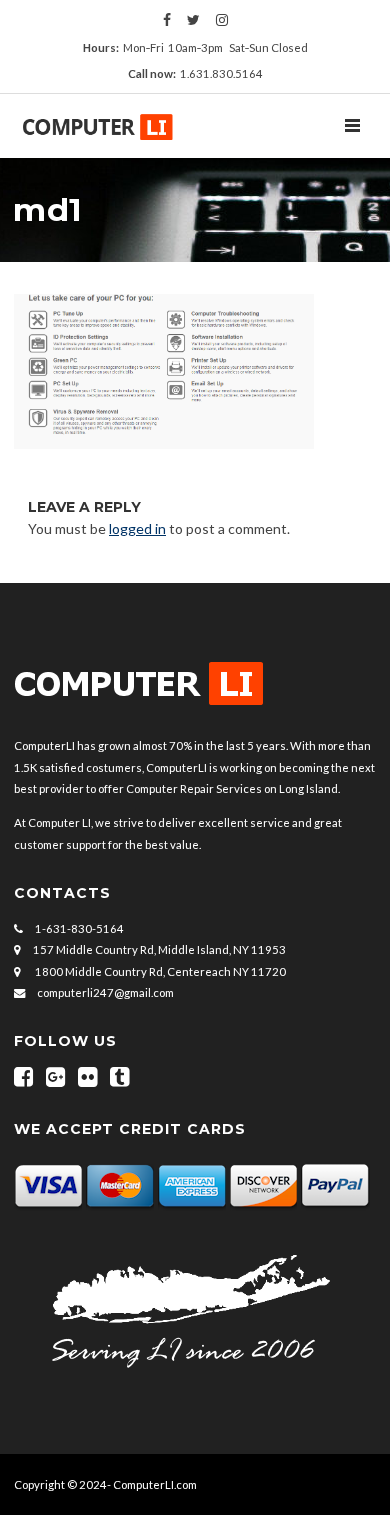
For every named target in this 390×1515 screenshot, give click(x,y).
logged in (137, 528)
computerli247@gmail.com (105, 992)
